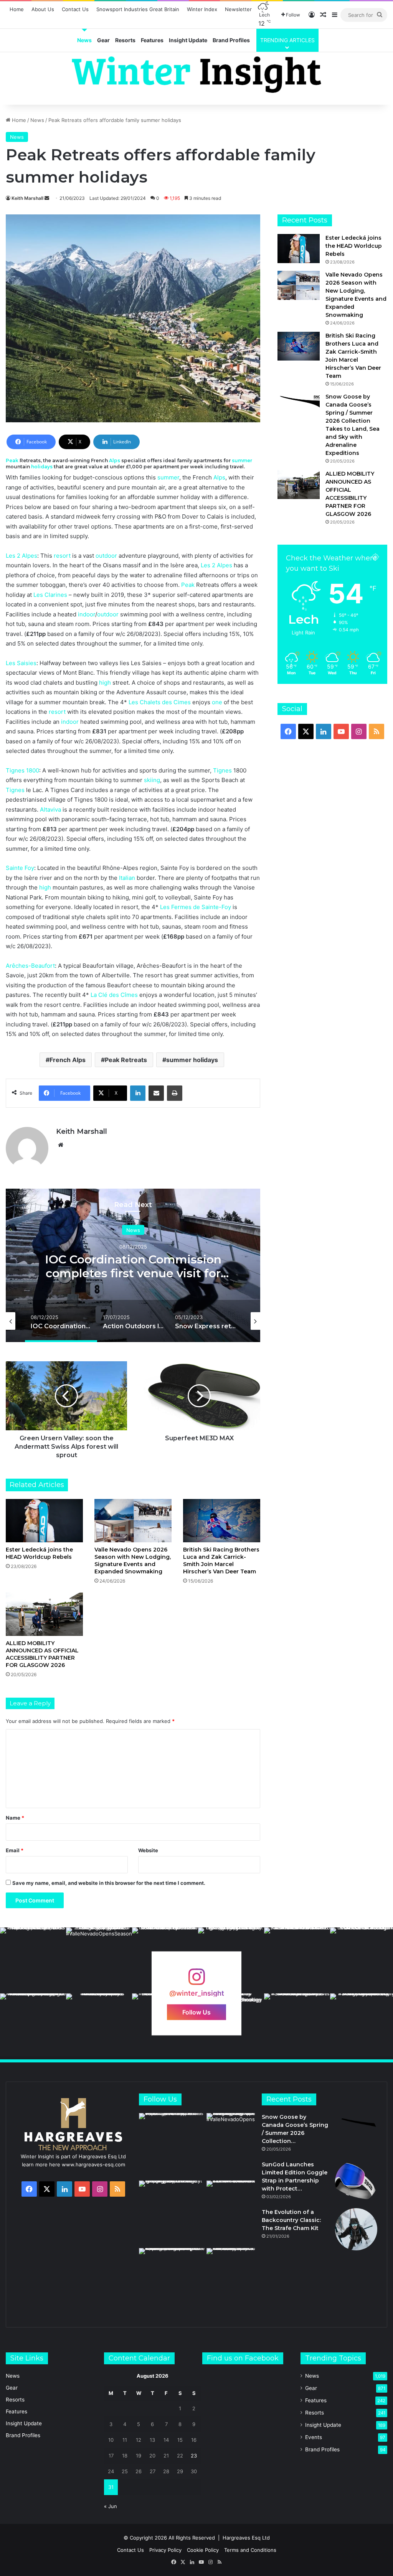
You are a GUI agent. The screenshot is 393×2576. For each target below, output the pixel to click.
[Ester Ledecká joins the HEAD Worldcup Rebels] (44, 1521)
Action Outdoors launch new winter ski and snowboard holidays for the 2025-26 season (133, 1273)
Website (148, 1850)
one (217, 702)
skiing (152, 780)
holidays (42, 467)
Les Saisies (21, 663)
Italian (127, 878)
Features (152, 40)
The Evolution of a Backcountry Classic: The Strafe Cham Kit (291, 2220)
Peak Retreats (126, 1060)
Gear (103, 40)
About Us (43, 9)
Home (17, 9)
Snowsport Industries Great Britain (138, 9)
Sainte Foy (20, 868)
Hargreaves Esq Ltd (246, 2538)
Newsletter (238, 9)
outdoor (106, 556)
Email (15, 1850)
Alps (115, 460)
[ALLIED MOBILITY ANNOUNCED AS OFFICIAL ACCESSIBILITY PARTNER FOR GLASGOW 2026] (44, 1614)
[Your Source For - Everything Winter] (196, 75)
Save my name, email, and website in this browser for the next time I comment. (109, 1883)
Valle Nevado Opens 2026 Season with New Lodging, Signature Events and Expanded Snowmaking (133, 1561)
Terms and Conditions (250, 2550)
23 (194, 2456)
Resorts (125, 40)
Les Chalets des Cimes (160, 702)
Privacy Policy (165, 2550)
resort (62, 556)
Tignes (222, 770)
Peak (12, 460)
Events (314, 2437)
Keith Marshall (27, 198)
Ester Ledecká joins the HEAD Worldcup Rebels (39, 1553)
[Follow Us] (196, 1981)
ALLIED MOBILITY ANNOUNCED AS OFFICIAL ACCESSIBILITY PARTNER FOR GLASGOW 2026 (42, 1654)
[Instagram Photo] (33, 1960)
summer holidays (192, 1060)
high (105, 683)
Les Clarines (50, 595)
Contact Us (75, 9)
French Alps (68, 1060)
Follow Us (196, 2012)
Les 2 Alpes (21, 556)
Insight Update (188, 40)
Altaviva (50, 810)
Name (15, 1818)
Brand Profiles (231, 40)
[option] (133, 1265)
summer (242, 460)
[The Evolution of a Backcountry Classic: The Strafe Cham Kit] (356, 2229)
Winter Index (202, 9)
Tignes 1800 (22, 770)
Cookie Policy (203, 2550)
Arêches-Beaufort (30, 966)
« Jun (111, 2506)
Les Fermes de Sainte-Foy (196, 907)
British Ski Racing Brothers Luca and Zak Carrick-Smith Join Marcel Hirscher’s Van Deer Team (221, 1561)
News (84, 40)
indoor (87, 614)
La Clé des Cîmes (114, 995)
